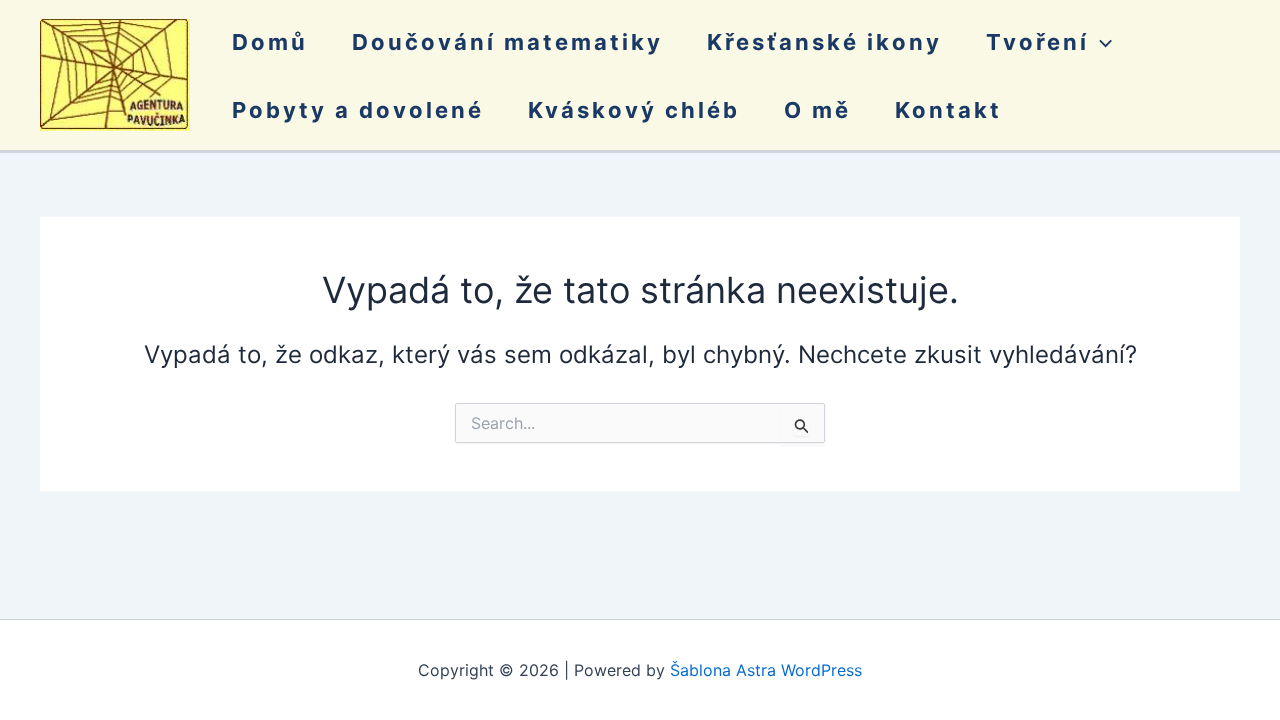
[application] (1100, 42)
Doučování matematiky (507, 42)
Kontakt (948, 110)
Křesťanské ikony (824, 42)
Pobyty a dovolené (358, 110)
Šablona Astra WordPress (766, 670)
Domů (270, 42)
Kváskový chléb (634, 110)
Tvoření (1037, 42)
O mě (817, 110)
